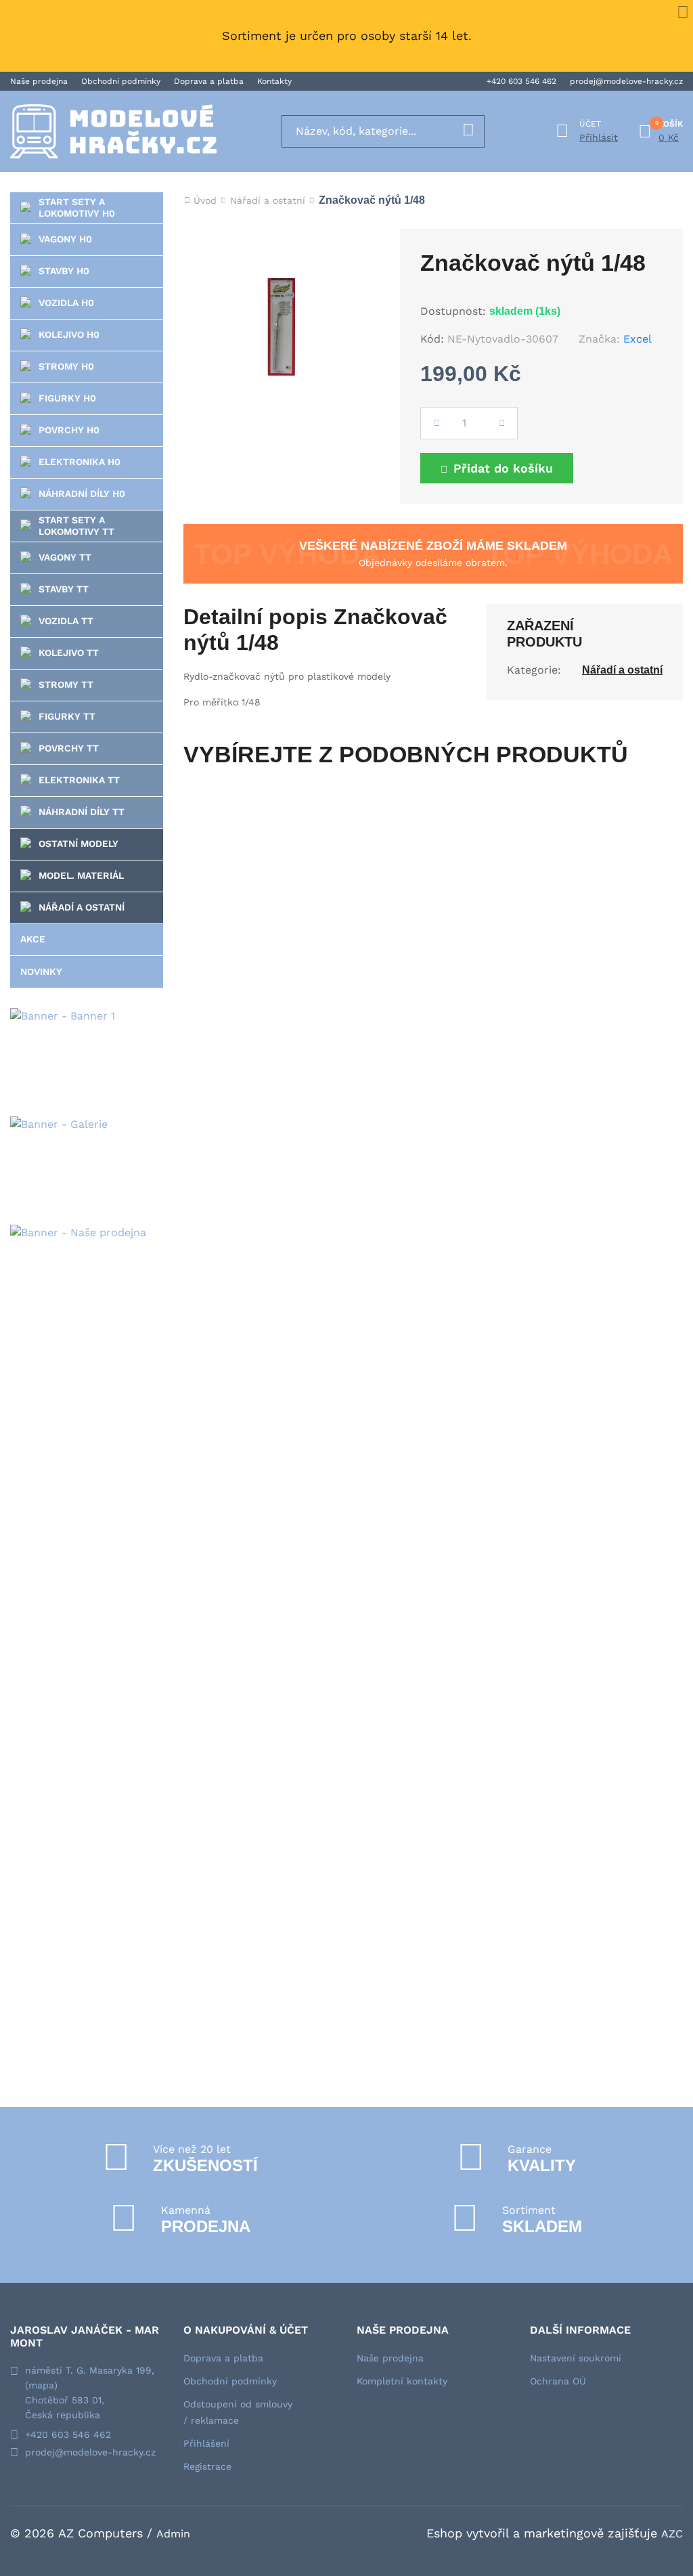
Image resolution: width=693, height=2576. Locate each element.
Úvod (205, 200)
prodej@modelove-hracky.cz (626, 81)
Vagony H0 (65, 239)
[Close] (683, 10)
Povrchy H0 (69, 430)
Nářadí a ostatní (82, 907)
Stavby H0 (64, 271)
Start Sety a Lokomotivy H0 (77, 208)
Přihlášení (206, 2443)
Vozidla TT (66, 621)
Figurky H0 (67, 398)
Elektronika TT (79, 780)
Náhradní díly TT (82, 812)
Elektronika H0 (80, 462)
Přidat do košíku (503, 468)
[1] (468, 131)
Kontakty (274, 81)
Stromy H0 (66, 366)
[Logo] (113, 131)
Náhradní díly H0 (82, 494)
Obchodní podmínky (121, 81)
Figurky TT (67, 716)
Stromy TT (66, 684)
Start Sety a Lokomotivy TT (76, 526)
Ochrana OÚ (558, 2381)
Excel (638, 339)
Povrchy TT (69, 748)
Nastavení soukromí (576, 2358)
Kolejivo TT (69, 653)
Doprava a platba (209, 81)
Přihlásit (599, 137)
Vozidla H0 (66, 303)
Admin (173, 2534)
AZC (672, 2534)
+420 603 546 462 (521, 81)
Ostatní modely (79, 844)
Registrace (207, 2466)
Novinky (41, 972)
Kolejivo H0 (69, 334)
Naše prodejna (39, 81)
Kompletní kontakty (402, 2381)
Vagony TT (65, 557)
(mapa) (41, 2385)
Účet (590, 124)
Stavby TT (64, 589)
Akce (33, 939)
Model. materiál (81, 875)
